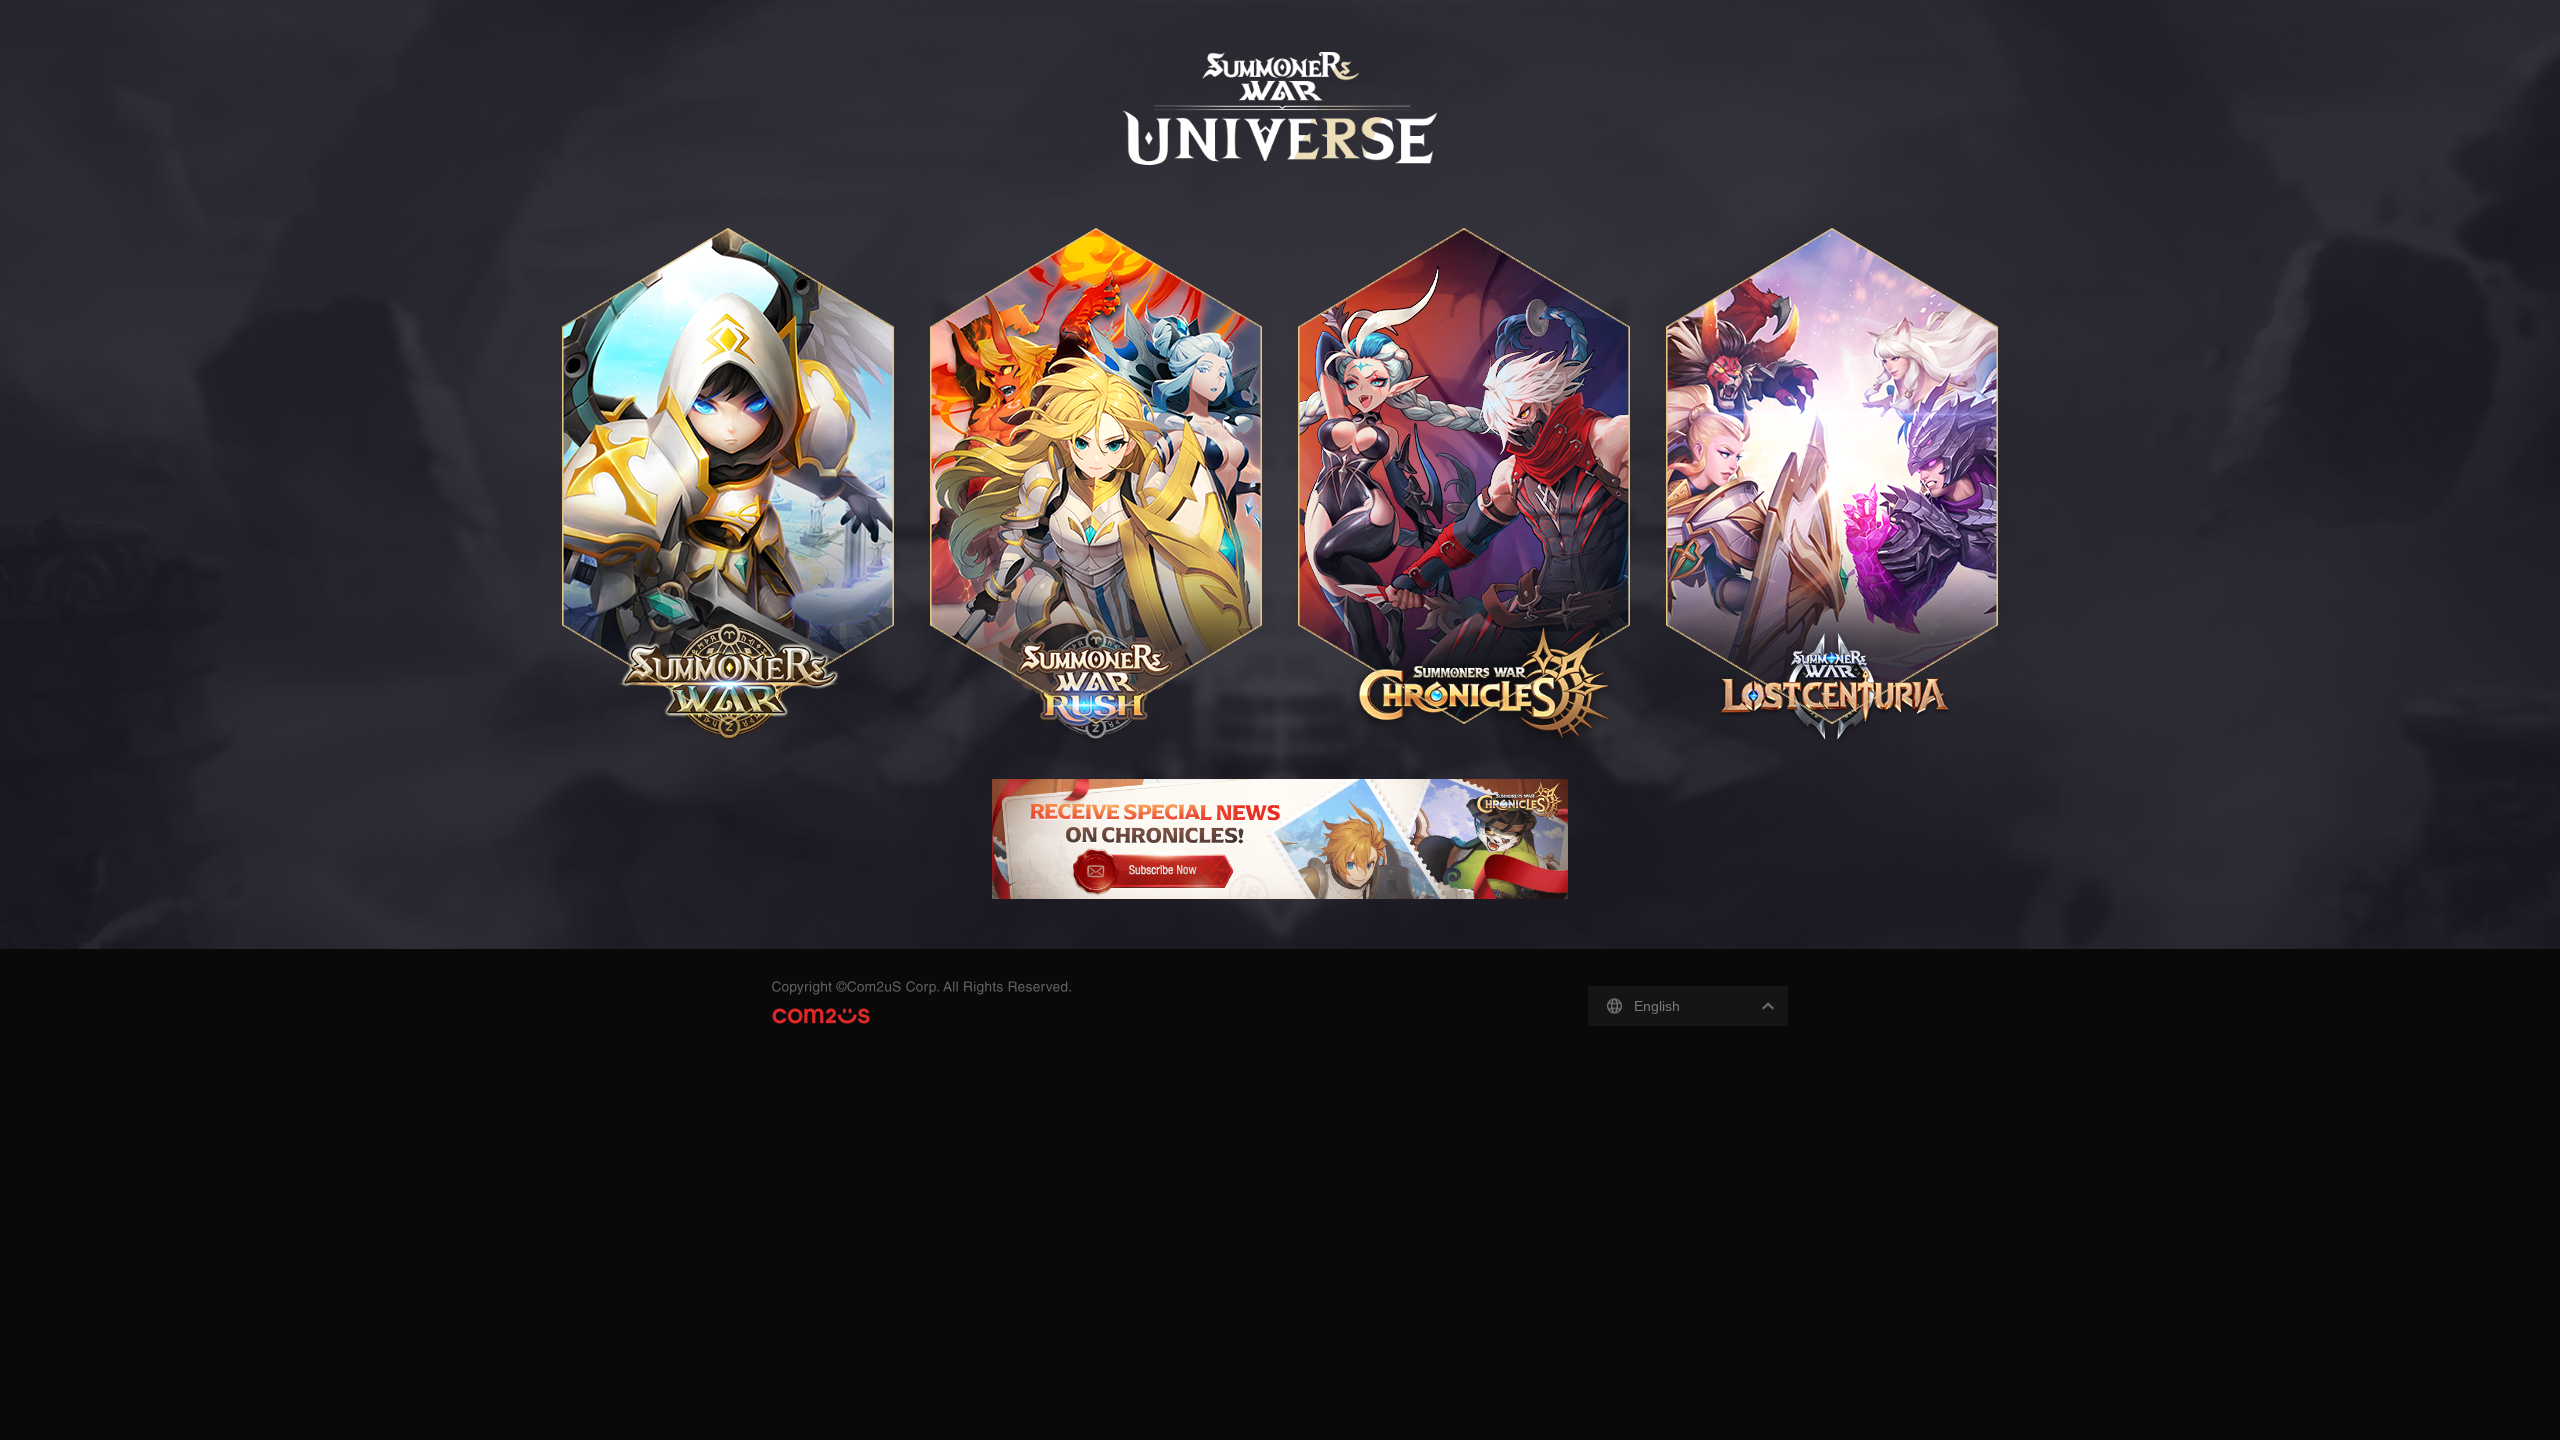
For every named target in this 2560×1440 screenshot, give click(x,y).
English (1657, 1006)
